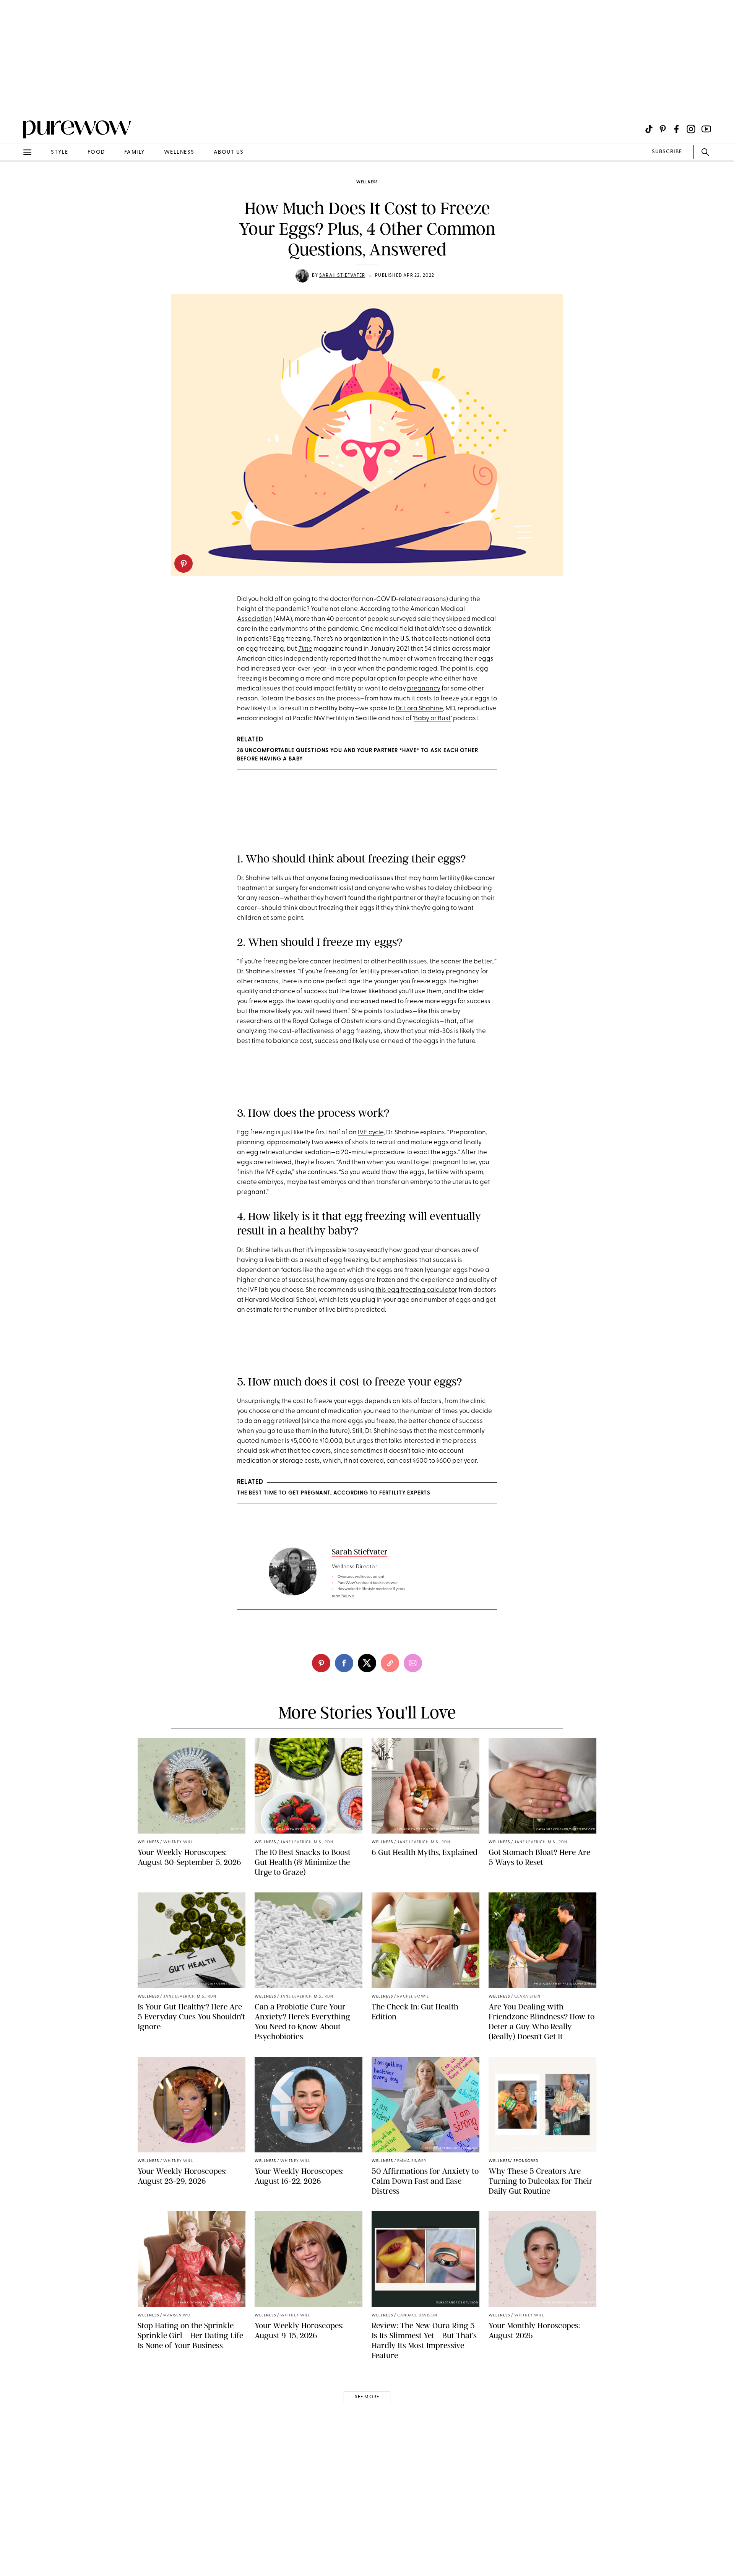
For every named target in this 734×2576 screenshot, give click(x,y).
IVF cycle (371, 1133)
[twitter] (367, 1663)
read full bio (343, 1596)
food (96, 152)
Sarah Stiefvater (342, 276)
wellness (179, 152)
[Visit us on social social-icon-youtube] (706, 129)
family (135, 152)
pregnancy (424, 689)
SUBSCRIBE (667, 152)
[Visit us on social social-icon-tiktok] (649, 129)
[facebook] (344, 1663)
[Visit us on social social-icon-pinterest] (663, 129)
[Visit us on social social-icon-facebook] (676, 129)
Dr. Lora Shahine (419, 709)
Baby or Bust (432, 719)
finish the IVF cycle (264, 1172)
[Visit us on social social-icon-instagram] (691, 129)
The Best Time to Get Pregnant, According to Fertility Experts (334, 1493)
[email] (15, 182)
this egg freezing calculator (416, 1290)
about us (229, 152)
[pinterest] (183, 564)
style (60, 152)
